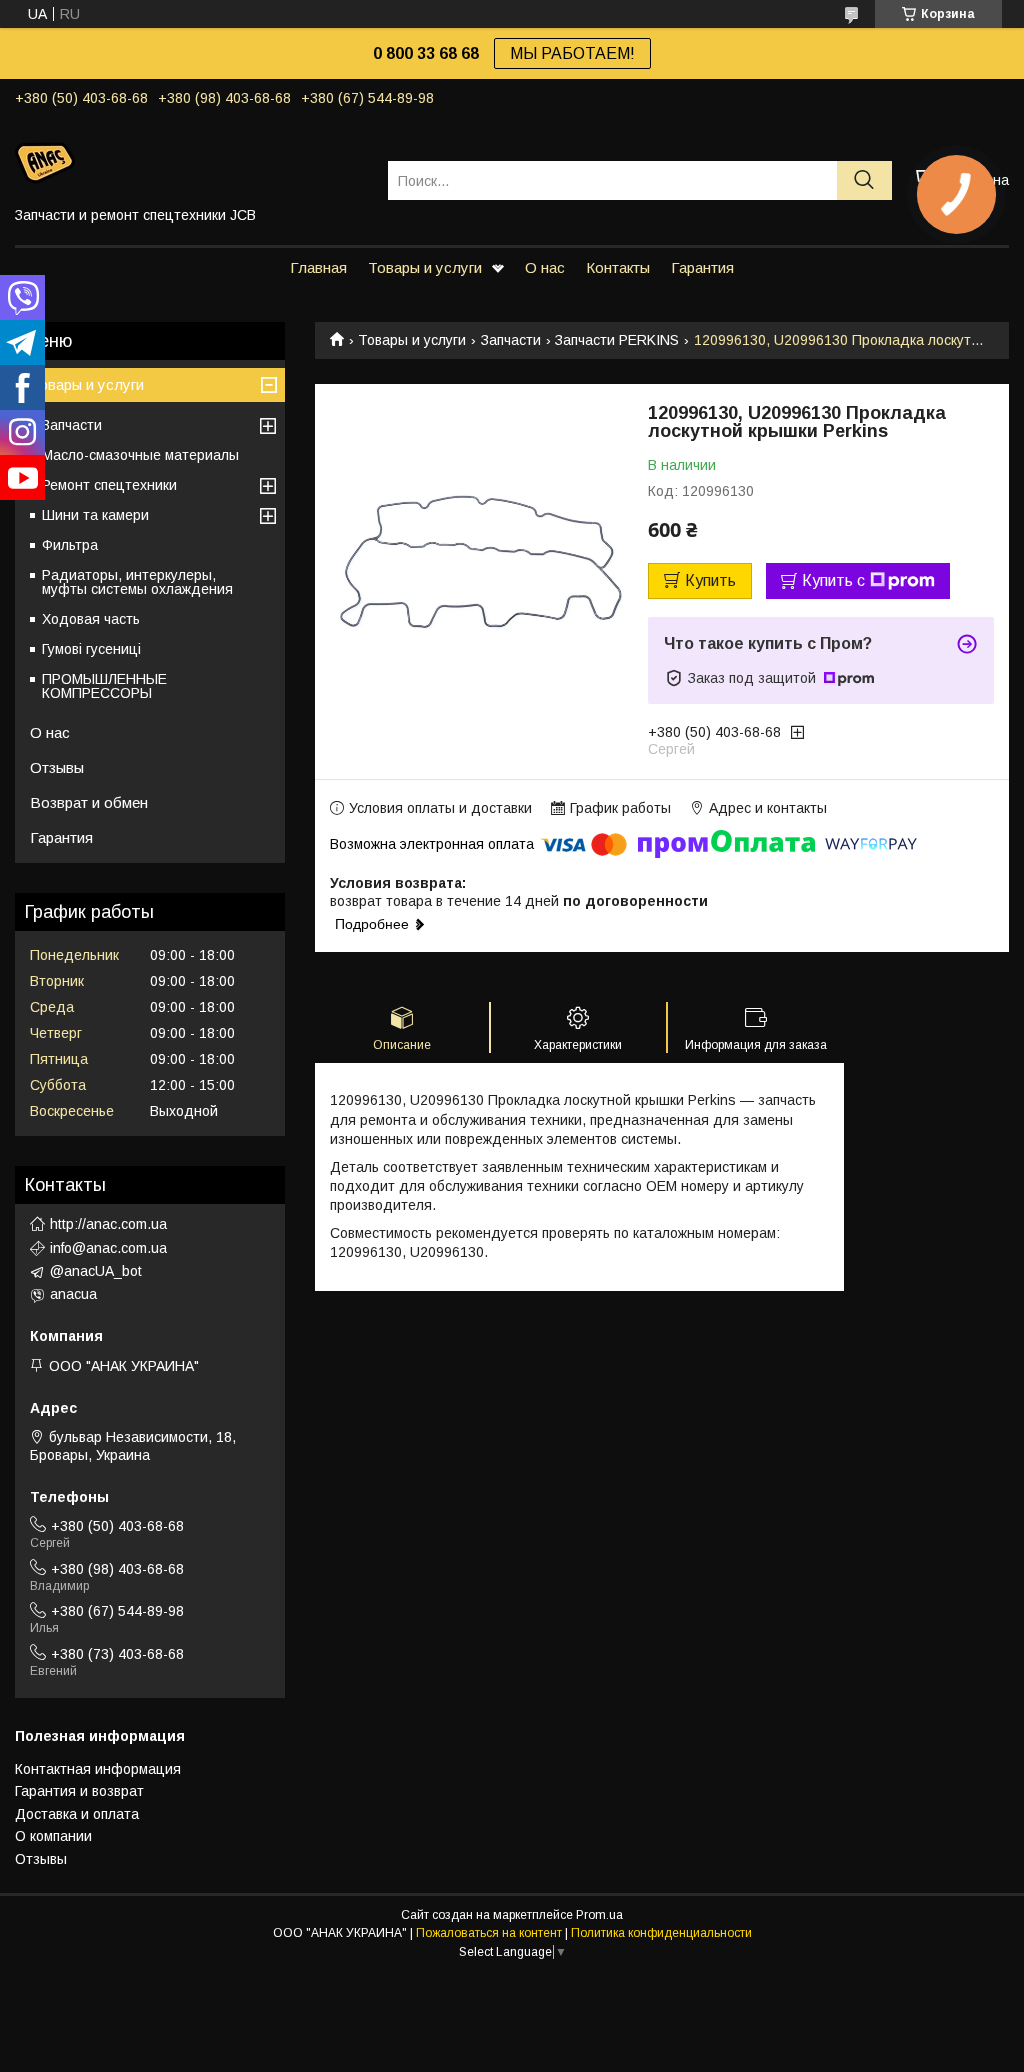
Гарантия (702, 267)
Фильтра (70, 545)
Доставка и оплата (77, 1814)
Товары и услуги (425, 267)
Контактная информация (98, 1769)
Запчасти (511, 340)
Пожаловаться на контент (489, 1933)
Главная (318, 267)
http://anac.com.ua (108, 1224)
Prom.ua (599, 1915)
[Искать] (864, 180)
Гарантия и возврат (79, 1791)
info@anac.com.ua (108, 1248)
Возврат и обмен (89, 802)
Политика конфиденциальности (661, 1933)
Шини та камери (95, 515)
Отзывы (57, 767)
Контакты (618, 267)
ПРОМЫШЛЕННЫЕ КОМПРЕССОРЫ (104, 686)
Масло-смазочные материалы (140, 455)
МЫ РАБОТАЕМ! (572, 53)
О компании (53, 1836)
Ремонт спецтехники (109, 485)
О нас (545, 267)
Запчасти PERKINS (617, 340)
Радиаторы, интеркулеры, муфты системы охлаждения (137, 582)
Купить (710, 580)
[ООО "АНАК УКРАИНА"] (189, 162)
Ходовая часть (91, 619)
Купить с (833, 580)
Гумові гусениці (91, 649)
